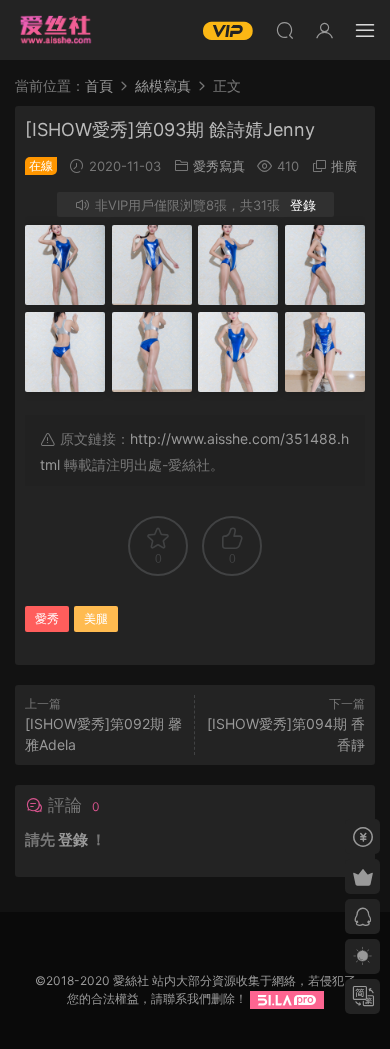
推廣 (344, 166)
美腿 (96, 618)
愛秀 (47, 618)
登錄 (303, 205)
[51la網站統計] (287, 998)
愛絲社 (55, 30)
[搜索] (285, 30)
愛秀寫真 (219, 166)
